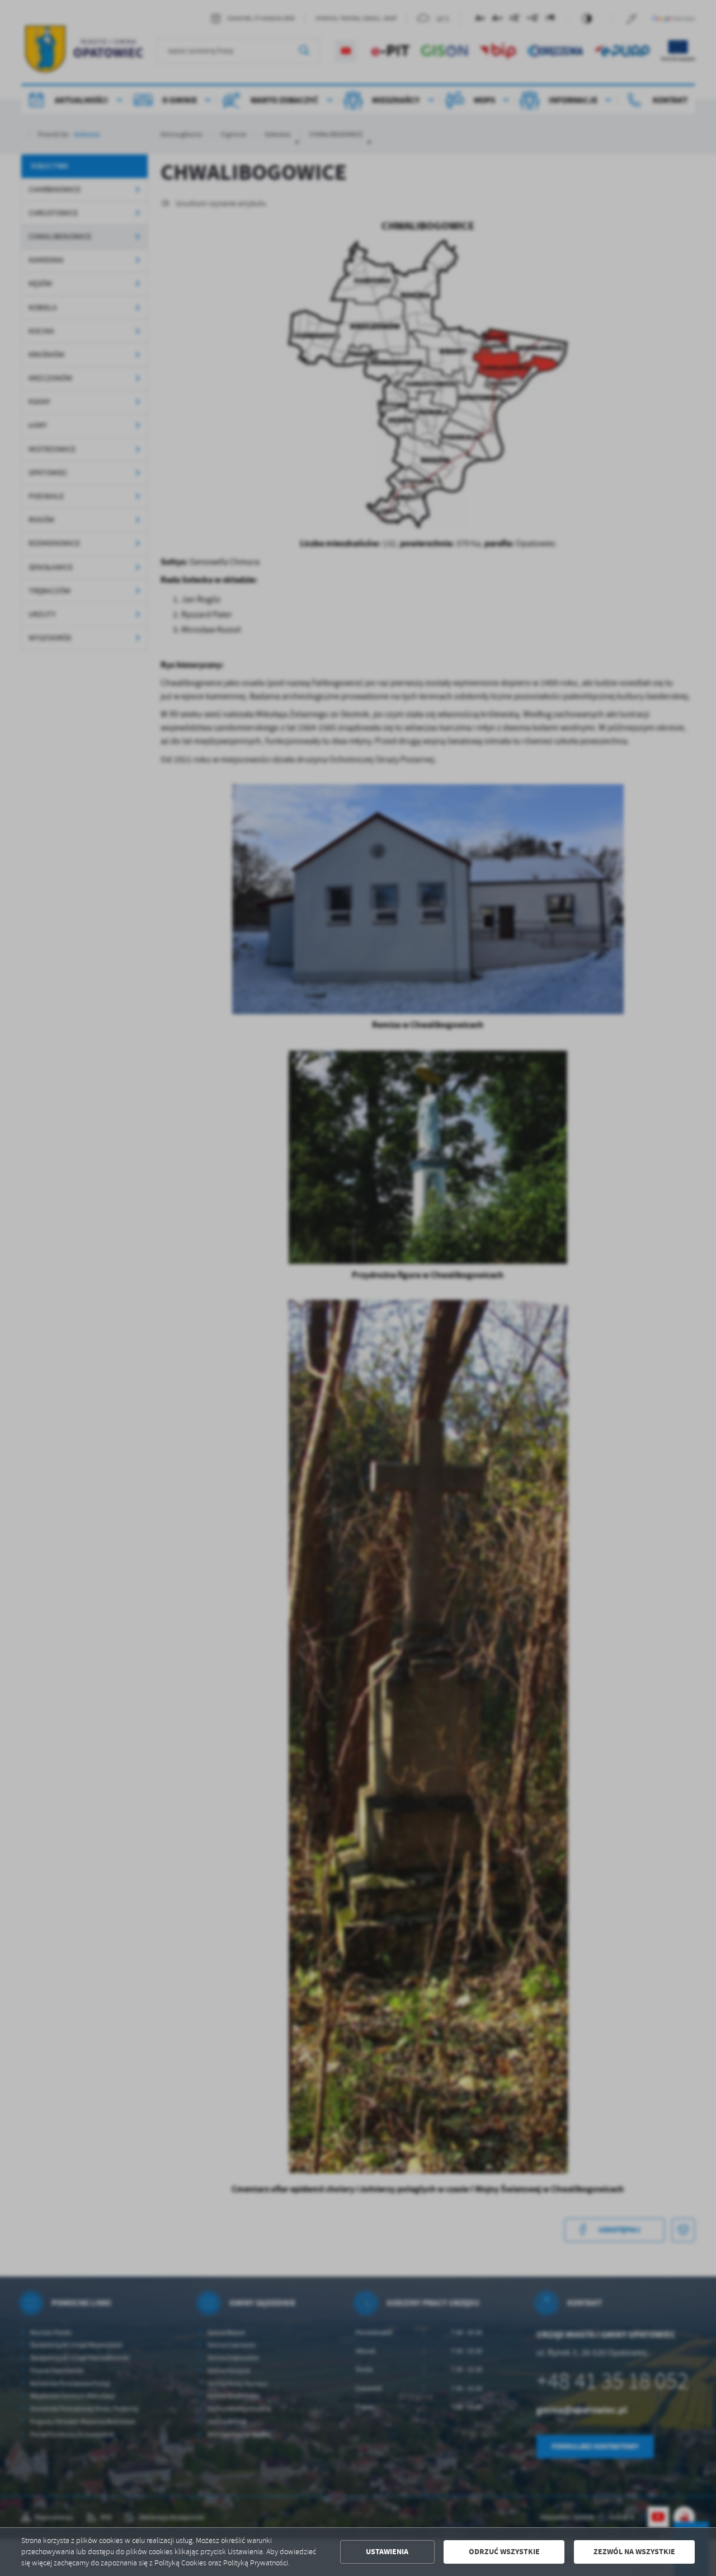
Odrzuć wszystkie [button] (504, 2552)
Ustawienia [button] (387, 2552)
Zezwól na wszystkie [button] (634, 2552)
